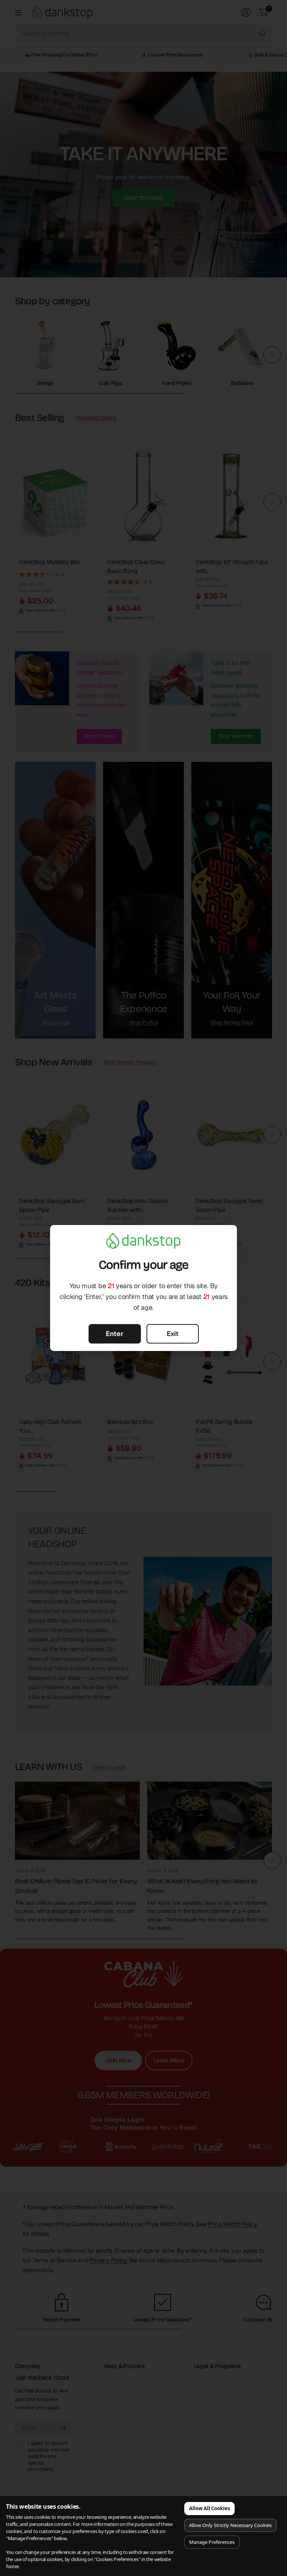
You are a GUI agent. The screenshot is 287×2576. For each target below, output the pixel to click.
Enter (115, 1334)
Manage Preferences (212, 2542)
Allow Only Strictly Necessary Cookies (230, 2525)
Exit (173, 1334)
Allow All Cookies (209, 2508)
